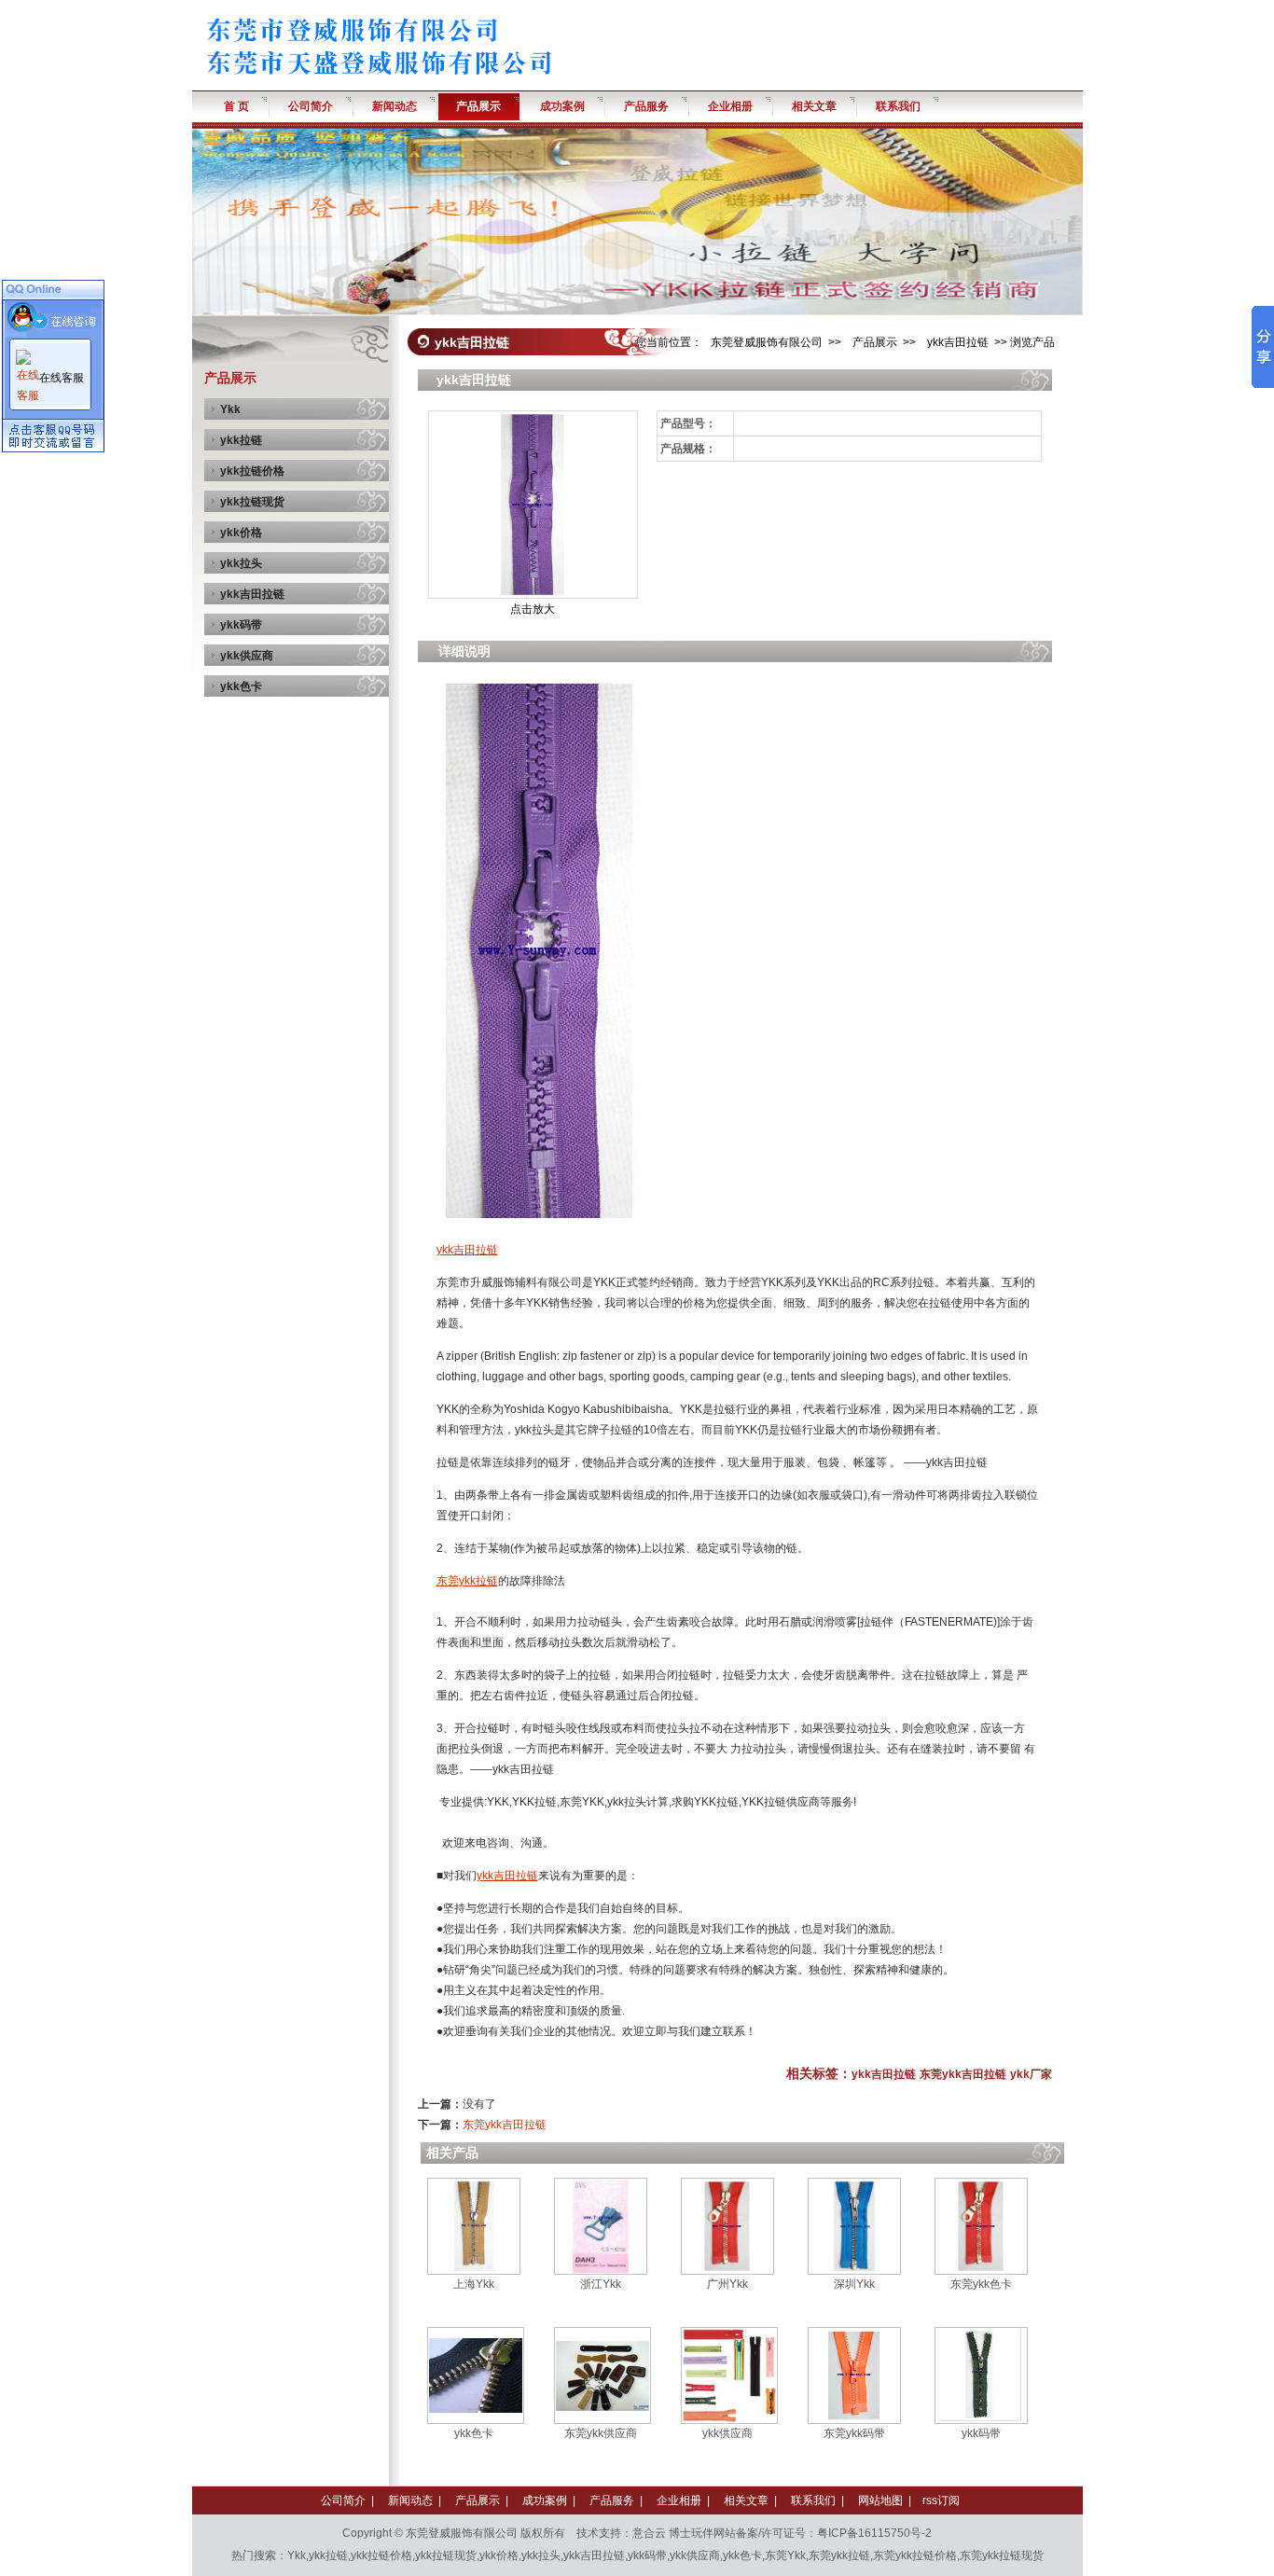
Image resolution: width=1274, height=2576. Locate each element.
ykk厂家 (1031, 2074)
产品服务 (612, 2500)
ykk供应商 (247, 656)
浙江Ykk (601, 2284)
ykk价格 (241, 533)
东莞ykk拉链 (467, 1581)
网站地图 (880, 2500)
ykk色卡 (241, 686)
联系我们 (813, 2500)
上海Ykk (474, 2284)
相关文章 (746, 2500)
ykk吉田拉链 (252, 594)
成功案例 (545, 2500)
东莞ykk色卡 (981, 2284)
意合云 (649, 2533)
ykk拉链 (241, 440)
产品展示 (875, 342)
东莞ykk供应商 (601, 2433)
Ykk (230, 409)
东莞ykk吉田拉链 (963, 2074)
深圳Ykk (854, 2284)
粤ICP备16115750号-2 (874, 2533)
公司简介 (343, 2500)
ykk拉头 (241, 563)
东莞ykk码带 (854, 2433)
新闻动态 (410, 2500)
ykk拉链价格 (252, 471)
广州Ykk (727, 2284)
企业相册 (679, 2500)
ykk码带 (241, 625)
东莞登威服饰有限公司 (767, 342)
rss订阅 (941, 2500)
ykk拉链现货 (252, 502)
